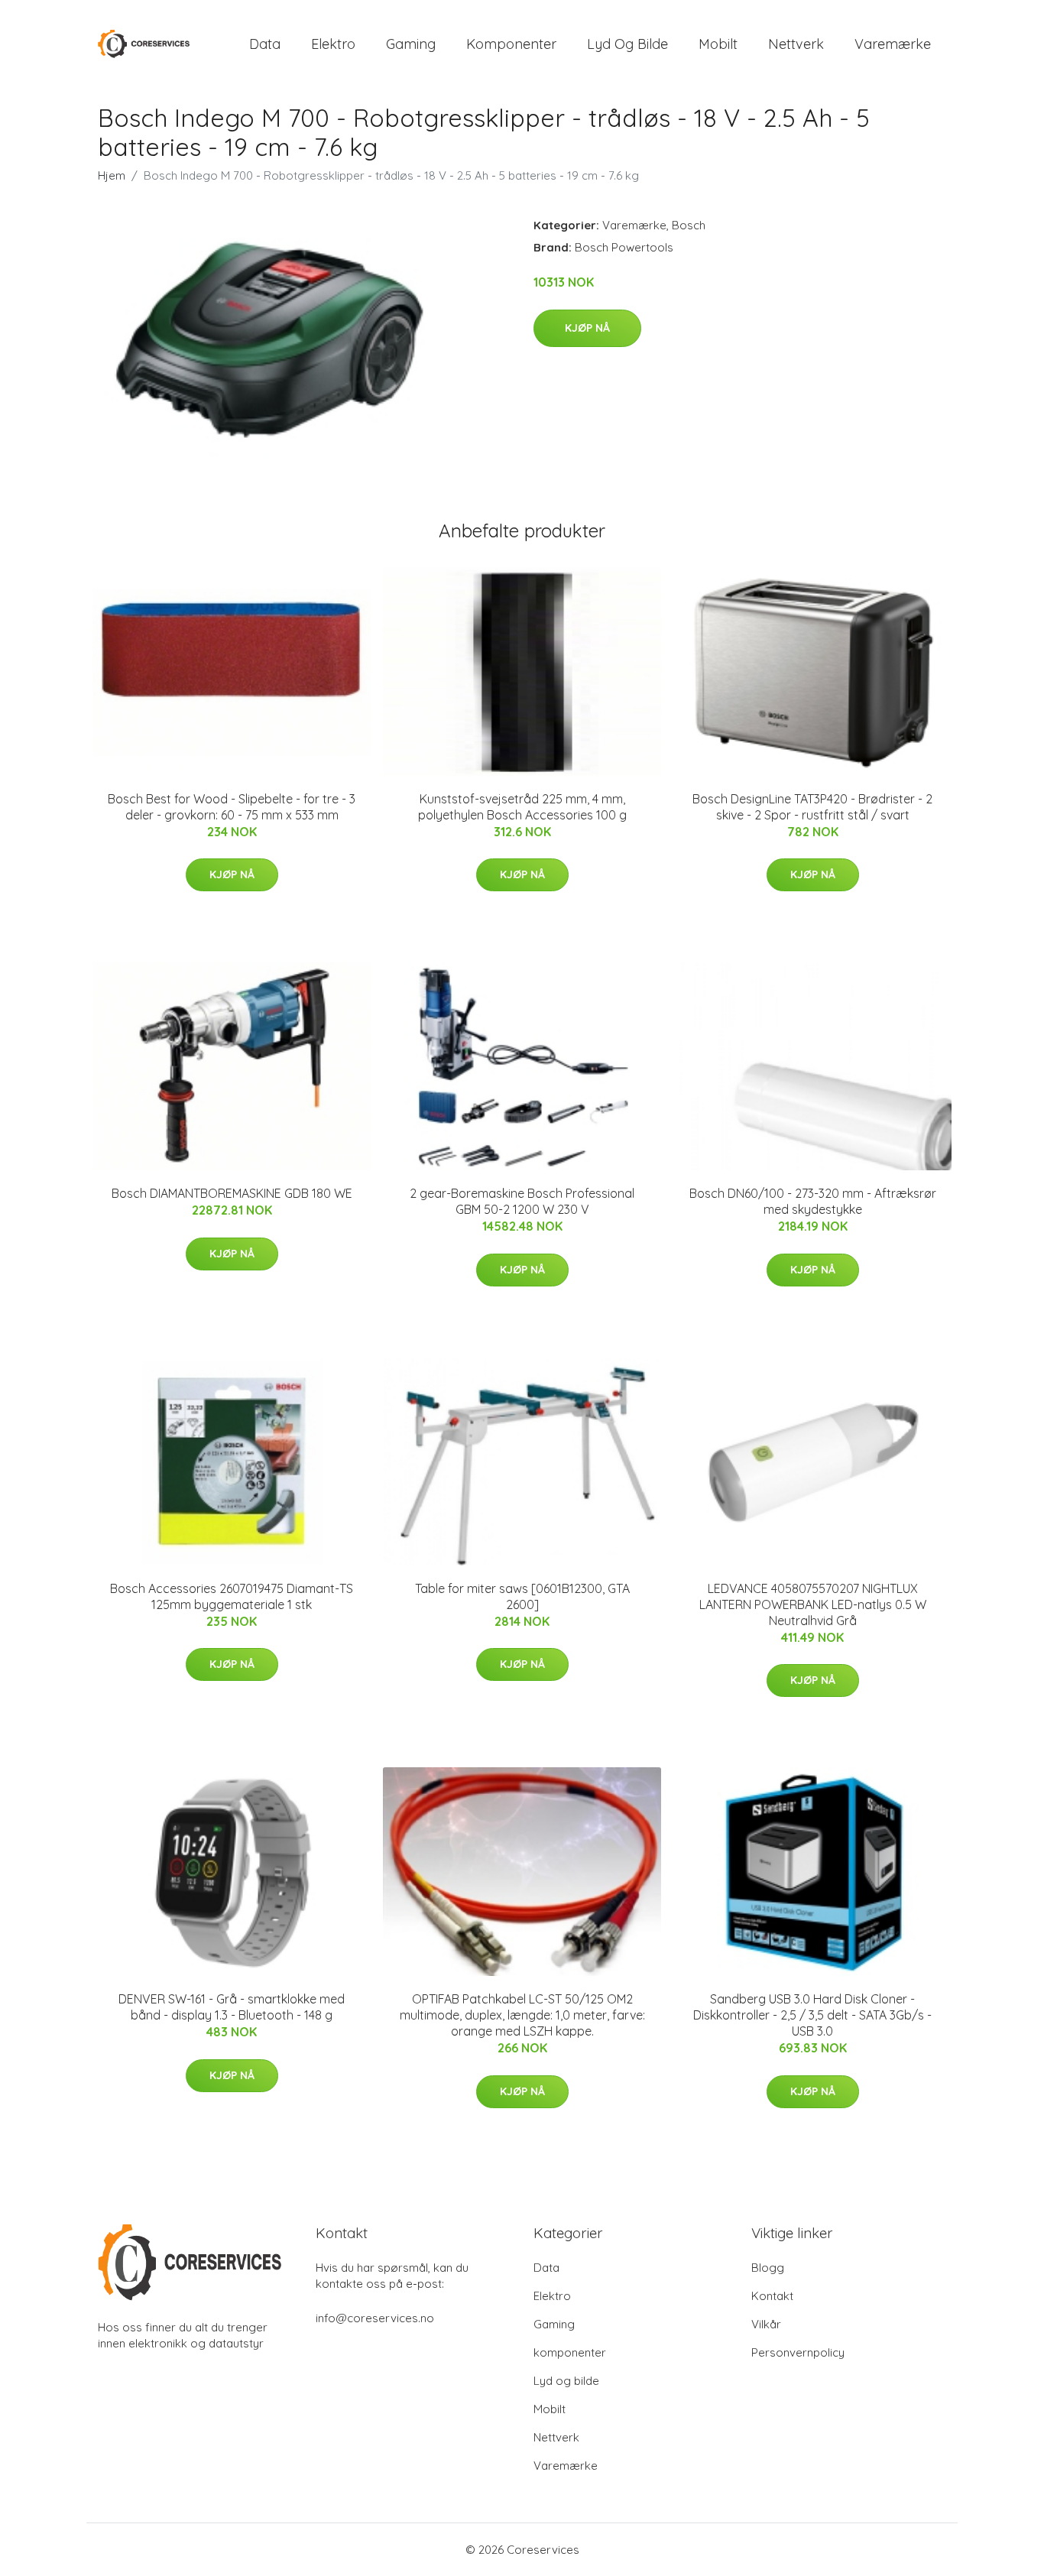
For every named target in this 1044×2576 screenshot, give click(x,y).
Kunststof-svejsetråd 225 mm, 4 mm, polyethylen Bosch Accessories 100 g (522, 807)
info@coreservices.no (375, 2318)
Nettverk (796, 44)
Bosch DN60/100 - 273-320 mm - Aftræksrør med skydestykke (813, 1201)
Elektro (333, 44)
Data (265, 44)
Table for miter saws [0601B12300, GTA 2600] (522, 1596)
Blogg (768, 2268)
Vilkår (766, 2324)
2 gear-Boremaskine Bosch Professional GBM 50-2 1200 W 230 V (522, 1201)
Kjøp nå (587, 328)
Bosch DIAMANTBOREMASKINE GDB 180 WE (232, 1193)
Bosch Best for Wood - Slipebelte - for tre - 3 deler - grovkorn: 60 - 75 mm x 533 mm (232, 807)
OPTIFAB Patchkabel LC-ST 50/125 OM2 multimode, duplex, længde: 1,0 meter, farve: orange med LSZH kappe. (522, 2015)
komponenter (511, 44)
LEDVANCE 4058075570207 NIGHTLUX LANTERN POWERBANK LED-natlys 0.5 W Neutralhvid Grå (813, 1604)
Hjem (112, 175)
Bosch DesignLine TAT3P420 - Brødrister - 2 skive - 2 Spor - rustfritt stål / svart (812, 807)
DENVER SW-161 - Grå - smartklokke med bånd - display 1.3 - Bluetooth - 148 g (232, 2007)
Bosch (689, 225)
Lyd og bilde (627, 44)
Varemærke (893, 44)
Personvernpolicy (798, 2352)
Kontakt (772, 2296)
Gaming (411, 44)
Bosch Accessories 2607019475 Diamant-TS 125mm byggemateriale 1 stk (232, 1596)
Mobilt (718, 44)
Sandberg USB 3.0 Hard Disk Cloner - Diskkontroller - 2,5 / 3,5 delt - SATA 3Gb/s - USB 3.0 (812, 2015)
